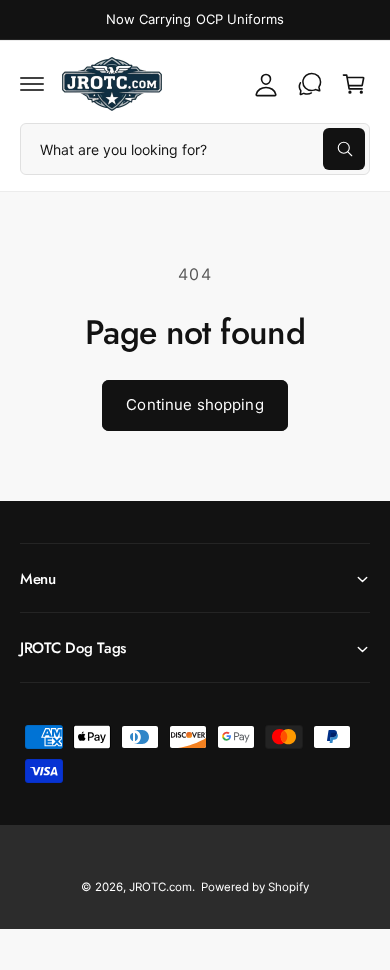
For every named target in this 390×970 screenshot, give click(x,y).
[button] (32, 84)
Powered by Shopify (255, 887)
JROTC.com (160, 887)
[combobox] (195, 149)
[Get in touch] (310, 84)
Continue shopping (195, 404)
